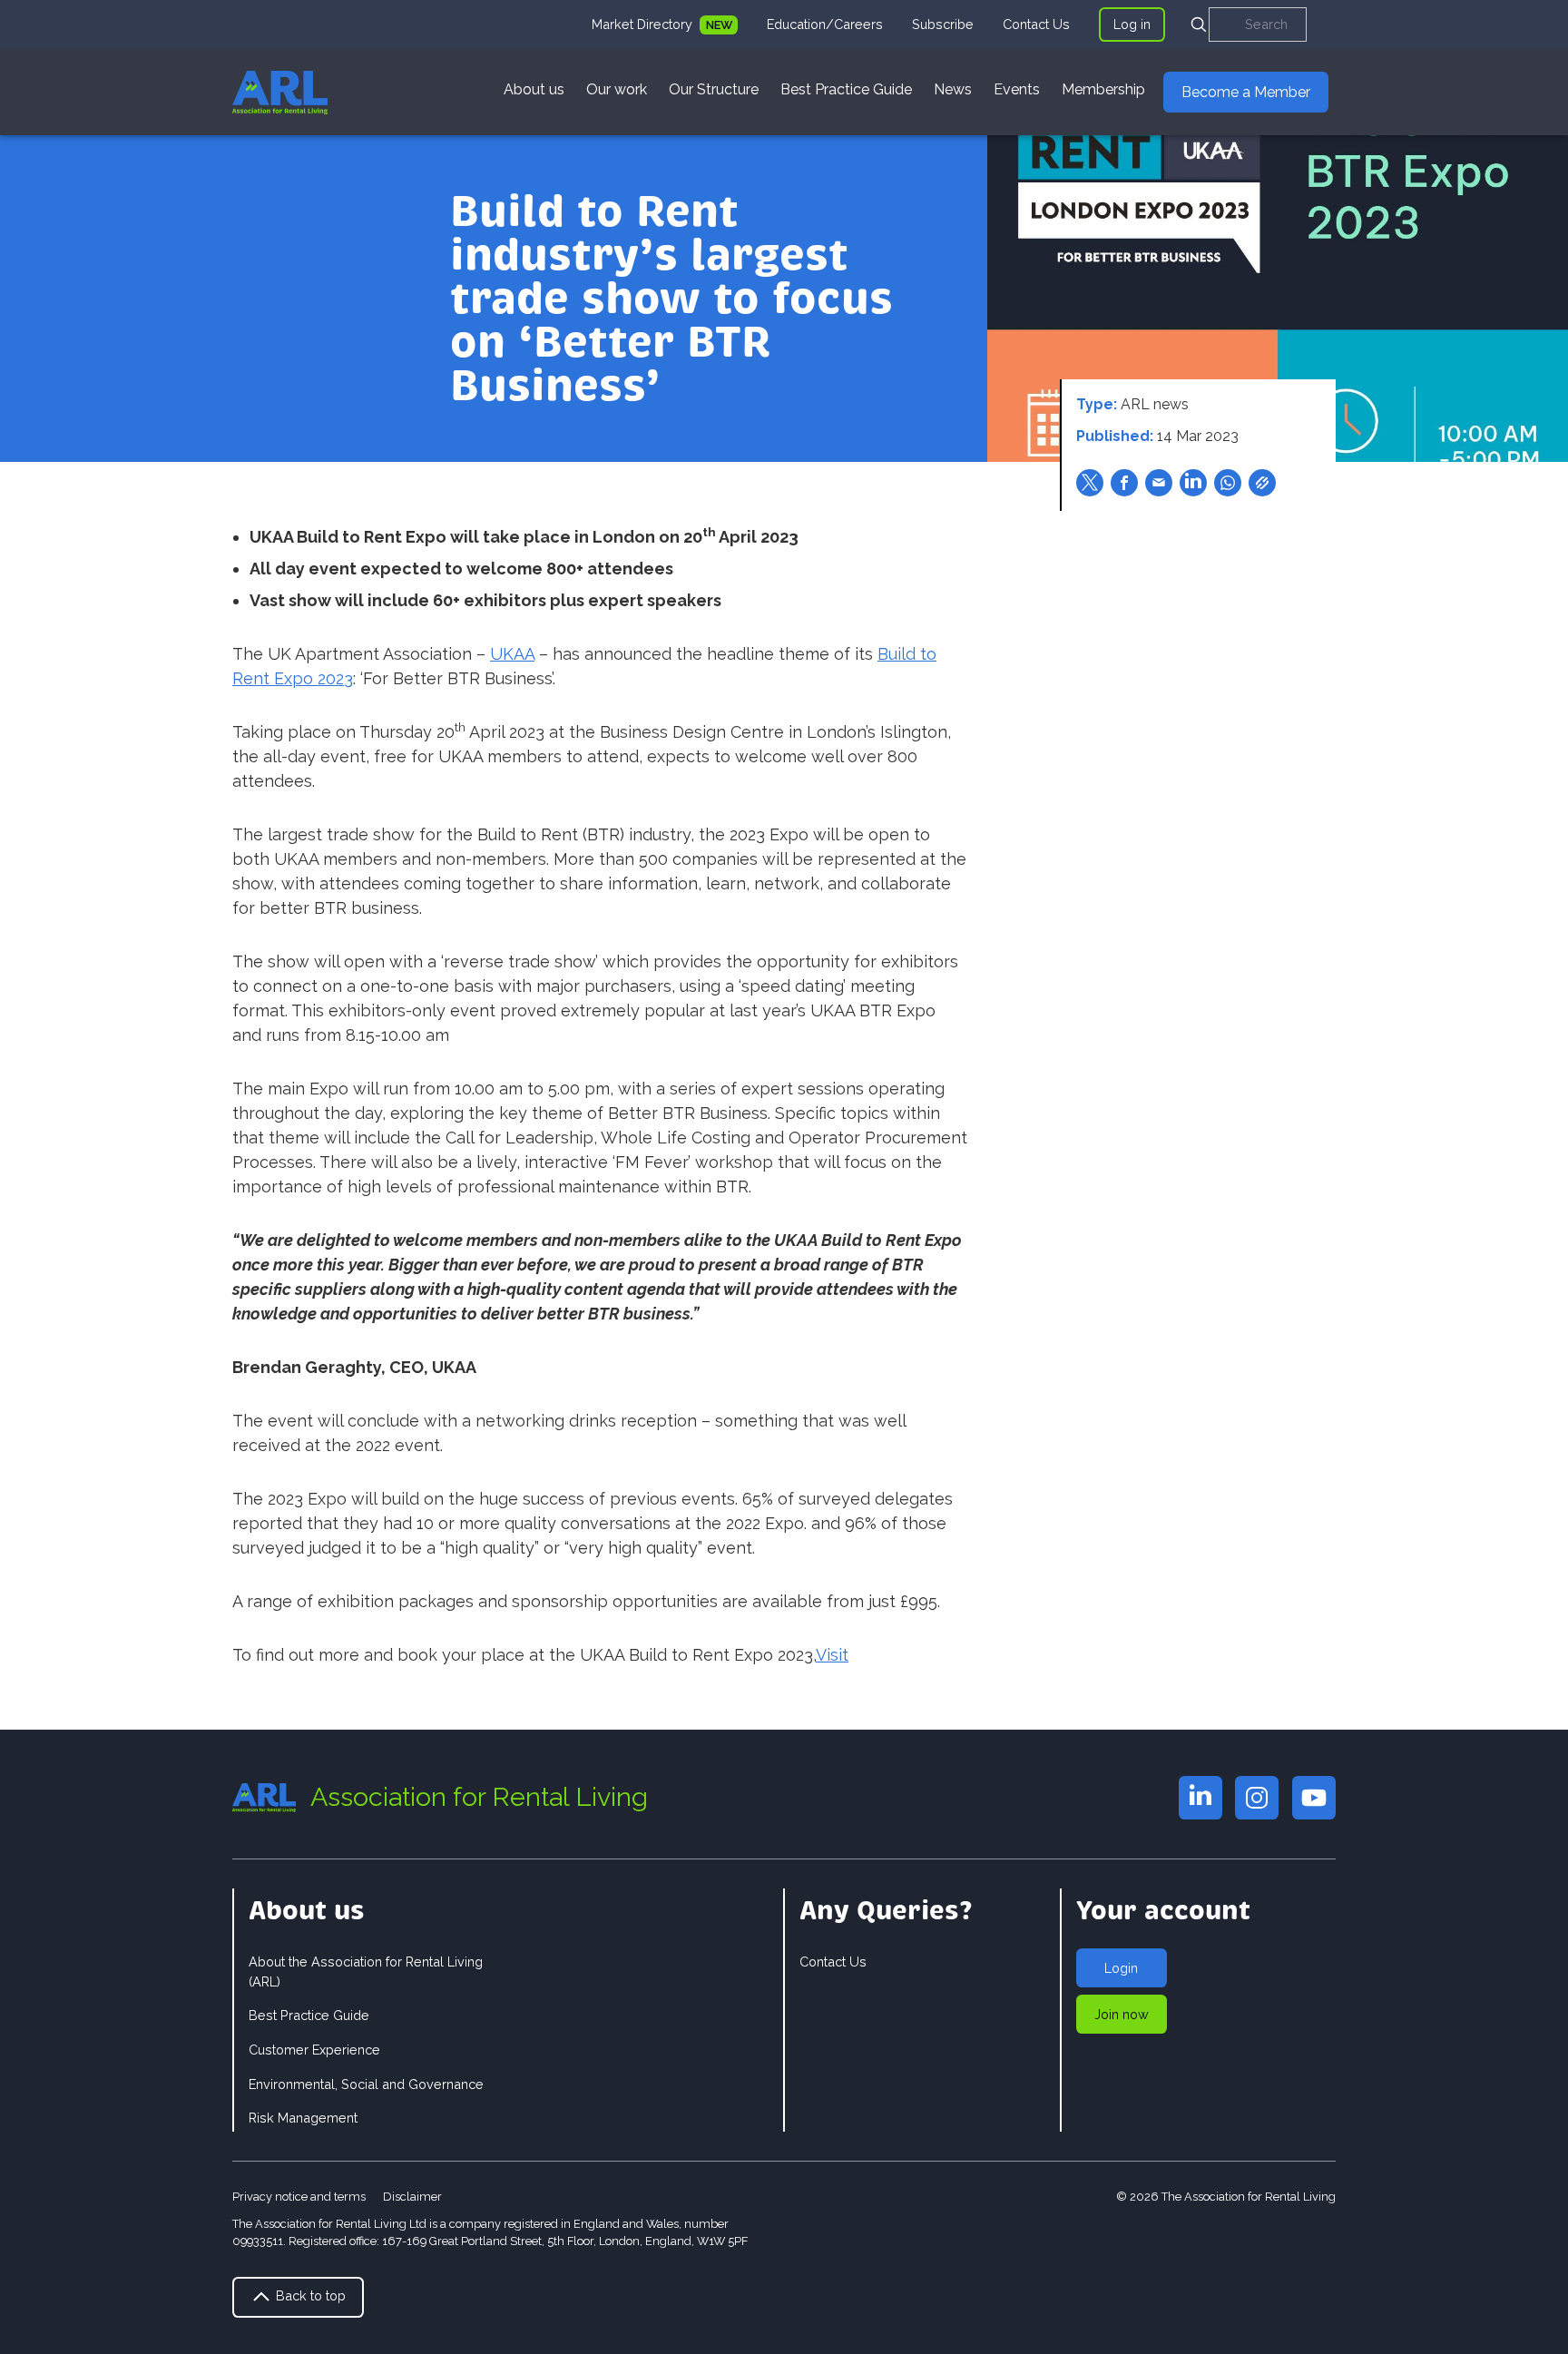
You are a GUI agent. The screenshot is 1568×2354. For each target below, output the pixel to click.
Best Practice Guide (846, 89)
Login (1121, 1968)
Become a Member (1246, 92)
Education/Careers (825, 24)
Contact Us (1036, 24)
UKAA (512, 654)
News (953, 89)
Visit (832, 1655)
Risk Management (303, 2118)
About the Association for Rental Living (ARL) (366, 1971)
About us (534, 89)
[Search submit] (1199, 25)
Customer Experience (314, 2050)
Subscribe (943, 24)
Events (1017, 89)
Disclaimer (412, 2197)
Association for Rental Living (479, 1797)
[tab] (665, 25)
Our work (617, 89)
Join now (1122, 2014)
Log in (1132, 24)
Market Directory (644, 24)
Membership (1103, 89)
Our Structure (714, 89)
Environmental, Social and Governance (366, 2084)
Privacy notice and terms (299, 2197)
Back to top (309, 2295)
